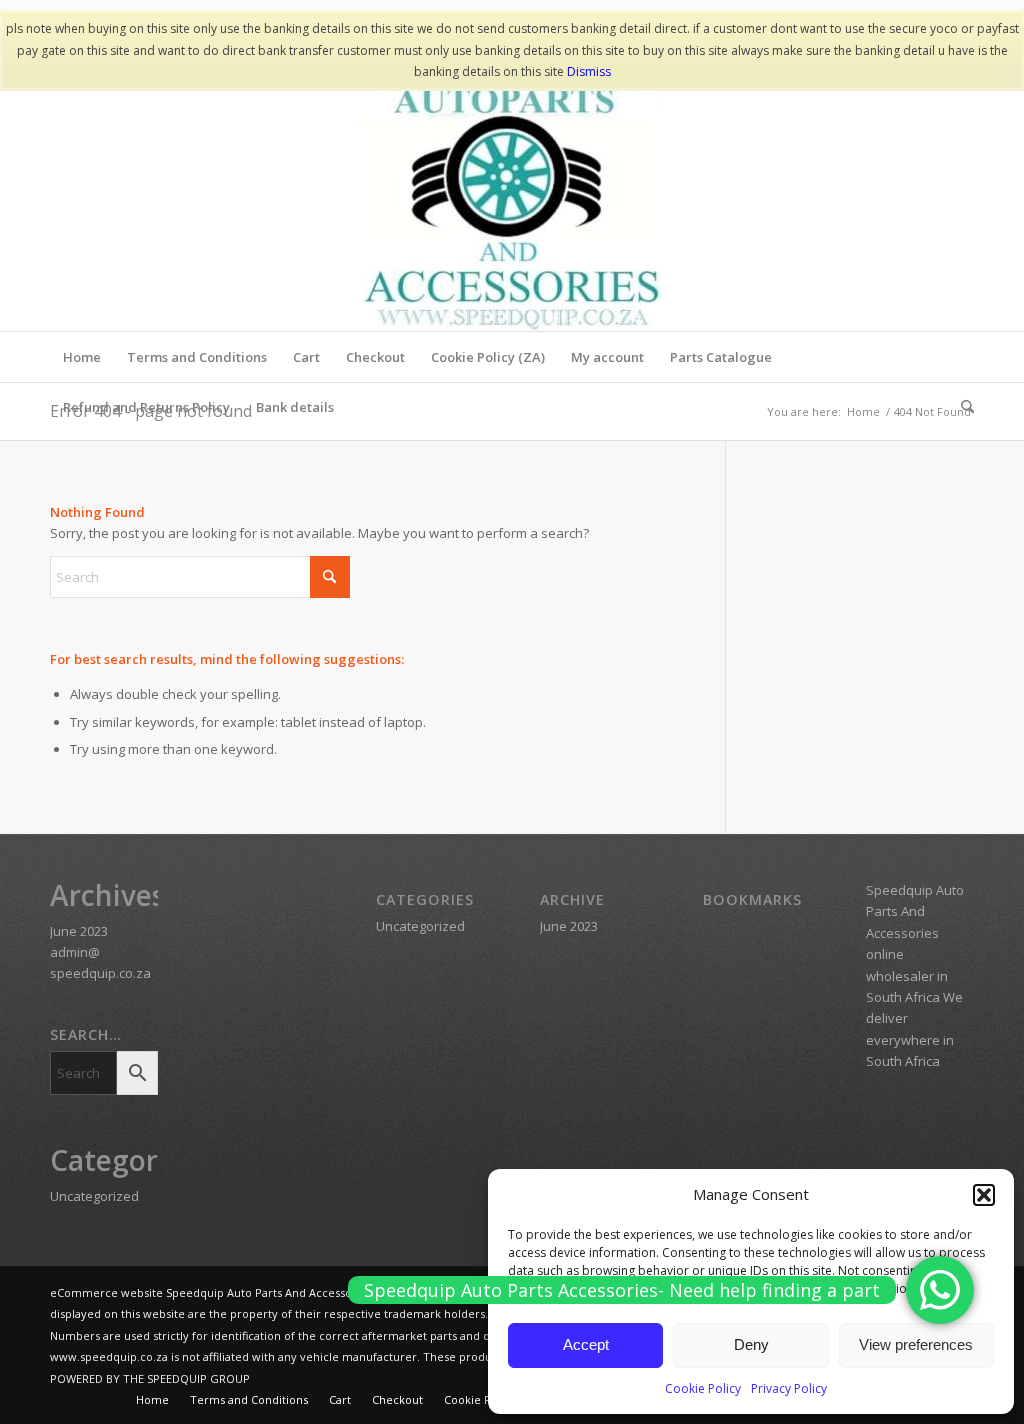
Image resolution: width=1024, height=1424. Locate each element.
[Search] (961, 407)
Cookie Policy (703, 1388)
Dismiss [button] (589, 71)
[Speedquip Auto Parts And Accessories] (512, 181)
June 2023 (79, 931)
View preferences (916, 1344)
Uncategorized (94, 1196)
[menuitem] (82, 357)
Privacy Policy (789, 1388)
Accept (586, 1344)
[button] (984, 1195)
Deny (751, 1344)
